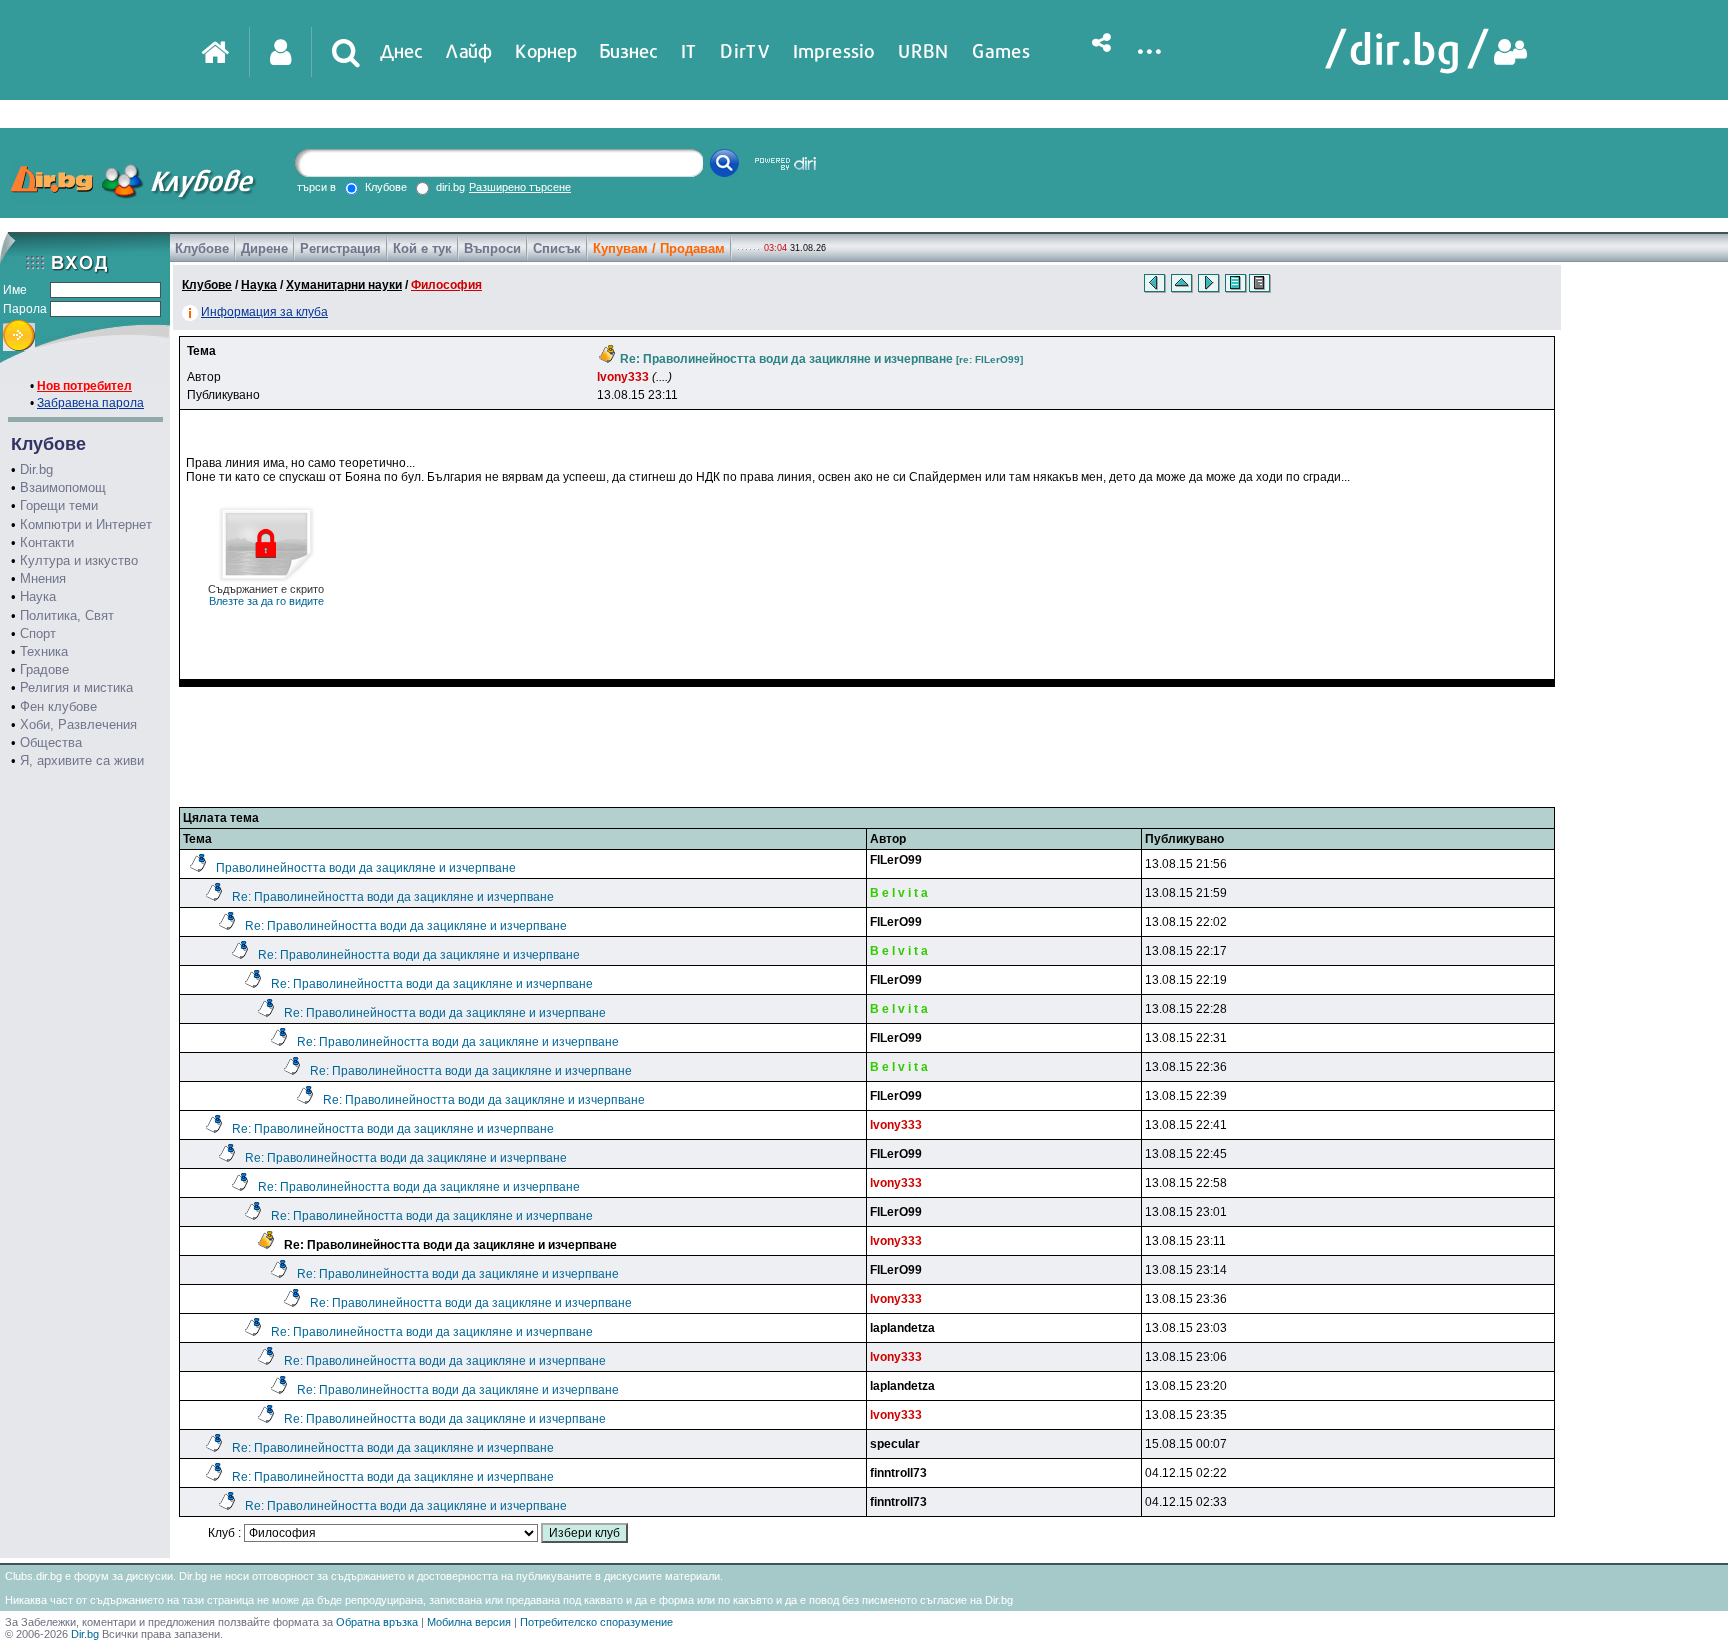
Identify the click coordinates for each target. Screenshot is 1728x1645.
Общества (51, 742)
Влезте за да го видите (266, 595)
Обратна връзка (377, 1622)
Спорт (38, 633)
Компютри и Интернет (86, 524)
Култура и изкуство (79, 560)
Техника (44, 651)
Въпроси (492, 248)
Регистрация (340, 248)
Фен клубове (58, 706)
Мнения (43, 578)
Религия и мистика (76, 687)
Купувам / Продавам (659, 248)
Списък (557, 248)
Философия (446, 285)
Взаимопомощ (63, 487)
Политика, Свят (67, 615)
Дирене (264, 248)
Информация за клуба (264, 312)
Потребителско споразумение (596, 1622)
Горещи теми (59, 505)
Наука (38, 596)
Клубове (202, 248)
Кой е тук (422, 248)
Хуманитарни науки (344, 285)
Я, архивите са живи (82, 760)
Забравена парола (90, 403)
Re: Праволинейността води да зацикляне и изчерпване (393, 897)
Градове (44, 669)
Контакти (47, 542)
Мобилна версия (469, 1622)
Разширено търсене (520, 187)
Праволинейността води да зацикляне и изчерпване (366, 868)
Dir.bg (36, 469)
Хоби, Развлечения (78, 724)
